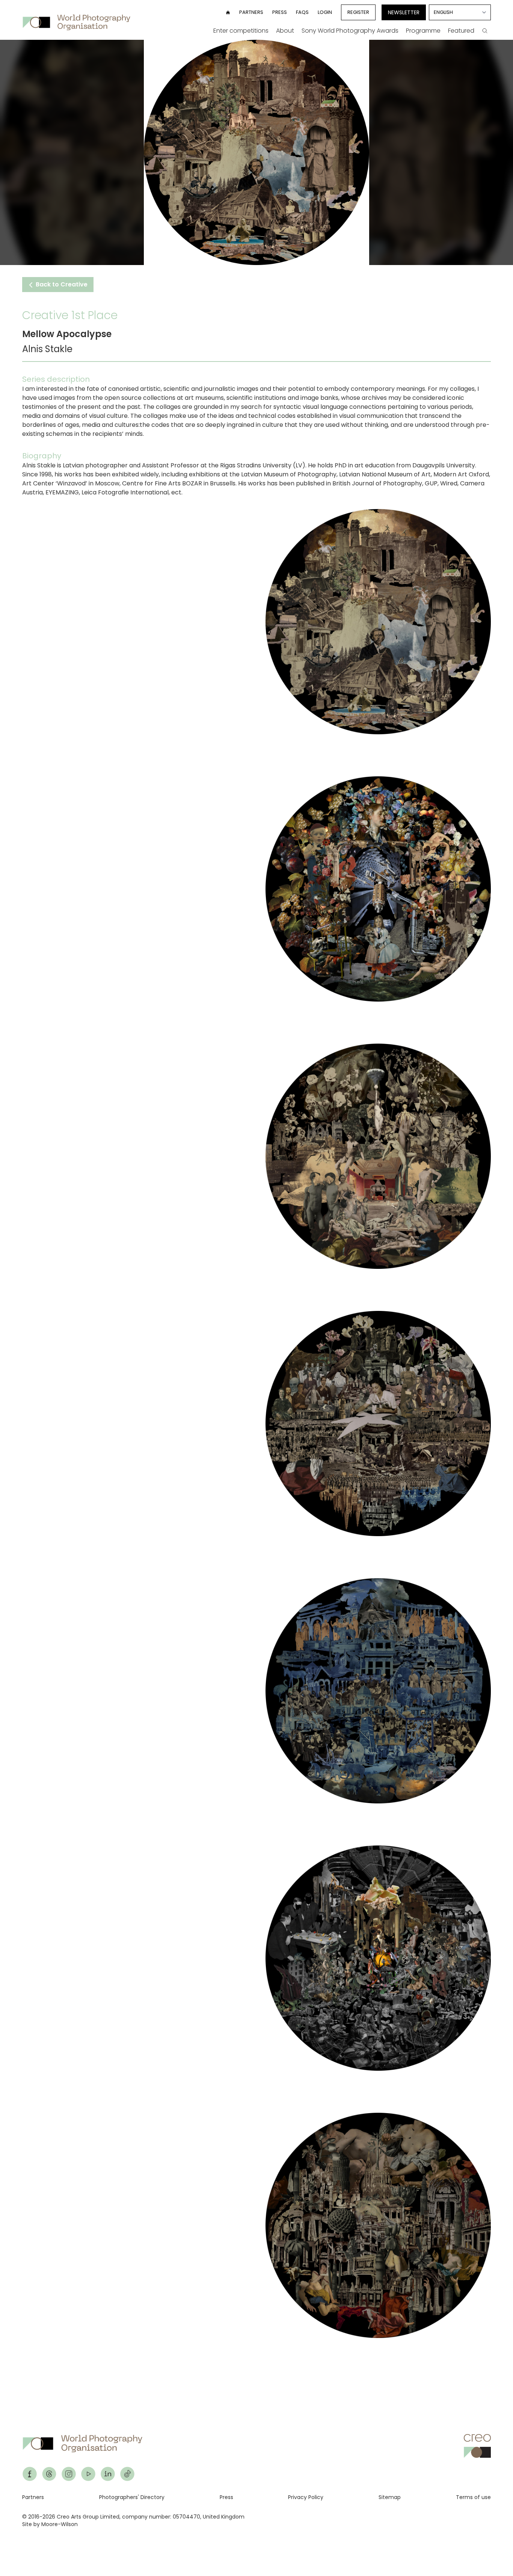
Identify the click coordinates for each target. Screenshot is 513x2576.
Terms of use (473, 2497)
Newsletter (404, 12)
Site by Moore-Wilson (50, 2524)
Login (325, 12)
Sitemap (390, 2497)
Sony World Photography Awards (350, 31)
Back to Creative (61, 284)
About (285, 31)
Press (280, 12)
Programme (423, 31)
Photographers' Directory (132, 2497)
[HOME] (228, 12)
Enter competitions (241, 31)
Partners (251, 12)
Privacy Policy (306, 2497)
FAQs (302, 12)
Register (358, 12)
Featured (461, 31)
